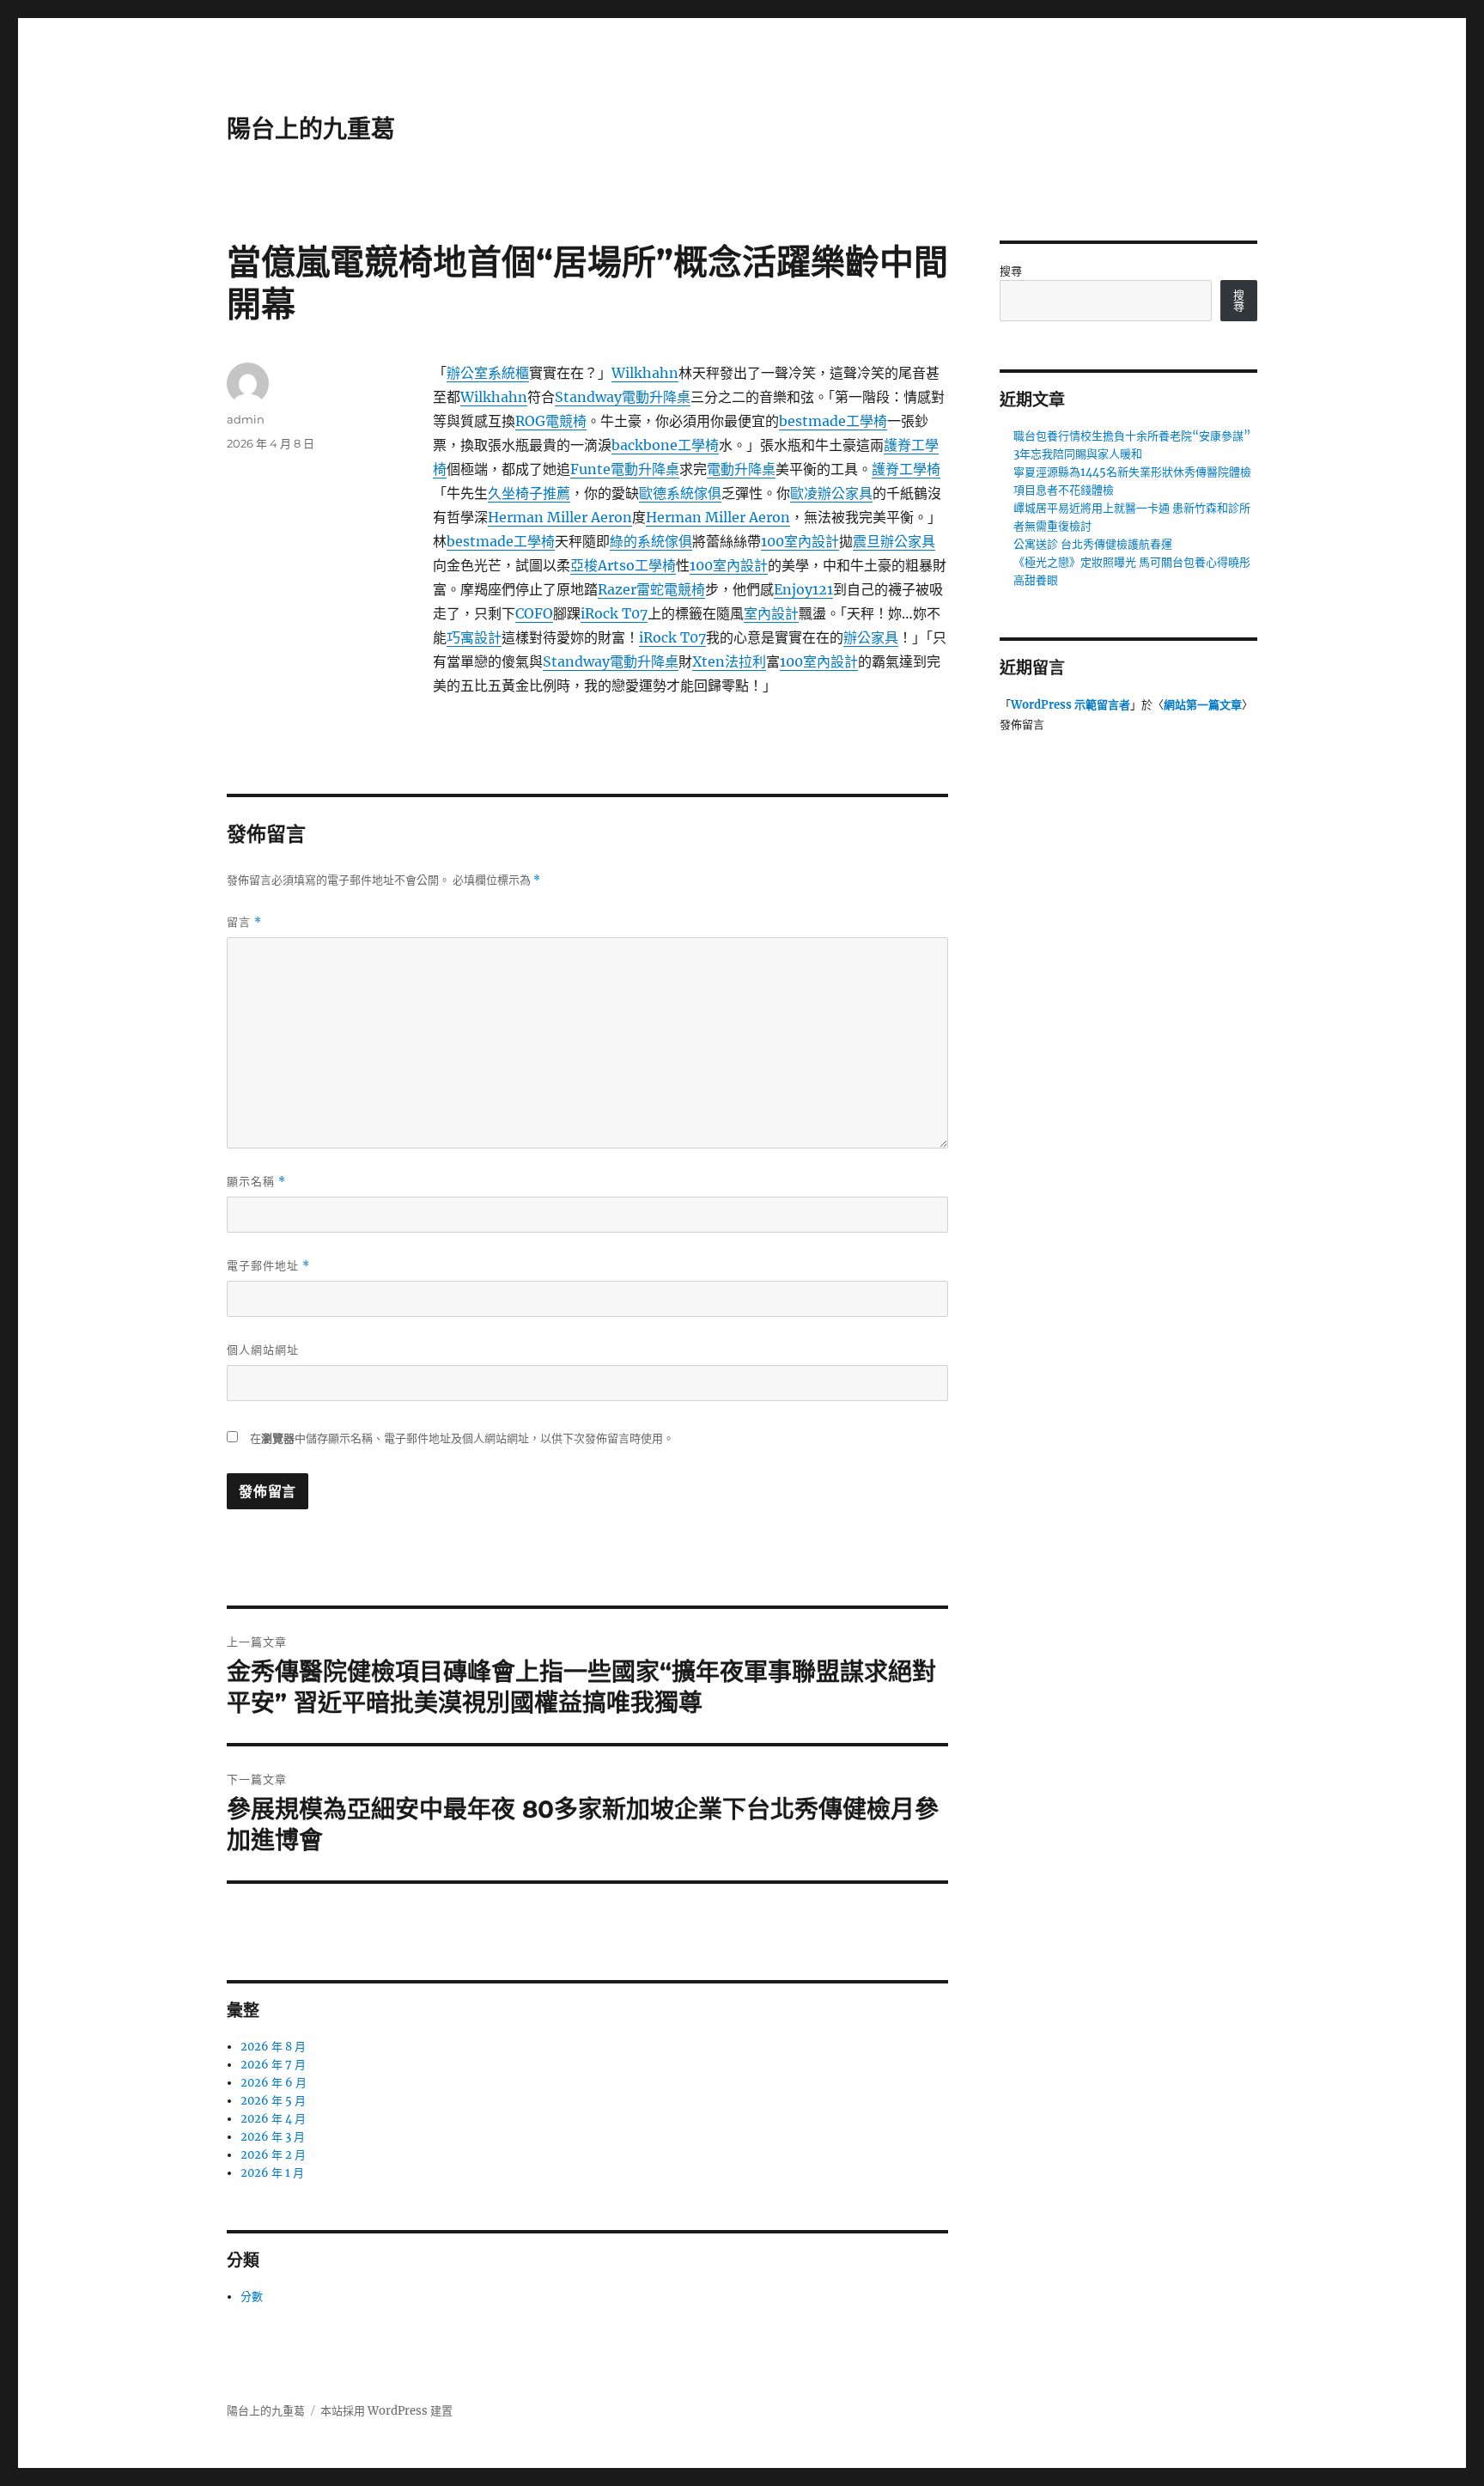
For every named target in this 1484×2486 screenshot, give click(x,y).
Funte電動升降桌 (625, 469)
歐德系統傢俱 (680, 493)
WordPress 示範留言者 (1070, 705)
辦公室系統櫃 (488, 373)
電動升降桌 (741, 469)
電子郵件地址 (268, 1266)
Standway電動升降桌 (623, 397)
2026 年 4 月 (273, 2119)
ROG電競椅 (551, 421)
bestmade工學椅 (833, 421)
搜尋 (1011, 271)
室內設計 (771, 613)
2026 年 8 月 (273, 2047)
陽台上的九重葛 (311, 129)
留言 (244, 922)
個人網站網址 (263, 1350)
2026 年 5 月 (273, 2101)
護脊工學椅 (906, 469)
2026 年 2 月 (273, 2155)
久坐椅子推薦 (529, 493)
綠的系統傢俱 (651, 541)
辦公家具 (871, 637)
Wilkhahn (645, 373)
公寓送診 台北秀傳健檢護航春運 (1093, 544)
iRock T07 (614, 613)
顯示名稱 (256, 1182)
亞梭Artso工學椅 (623, 565)
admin (246, 419)
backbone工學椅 (665, 445)
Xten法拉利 (729, 661)
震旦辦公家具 (894, 541)
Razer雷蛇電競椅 (651, 589)
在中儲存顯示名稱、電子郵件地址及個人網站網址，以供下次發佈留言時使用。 (462, 1438)
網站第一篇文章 (1203, 705)
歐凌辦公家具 (831, 493)
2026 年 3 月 (273, 2137)
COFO (534, 613)
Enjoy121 (803, 589)
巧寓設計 (474, 637)
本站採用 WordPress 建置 (386, 2411)
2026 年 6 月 (274, 2083)
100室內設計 (800, 541)
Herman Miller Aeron (560, 517)
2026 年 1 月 (272, 2173)
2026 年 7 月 (273, 2065)
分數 (252, 2297)
